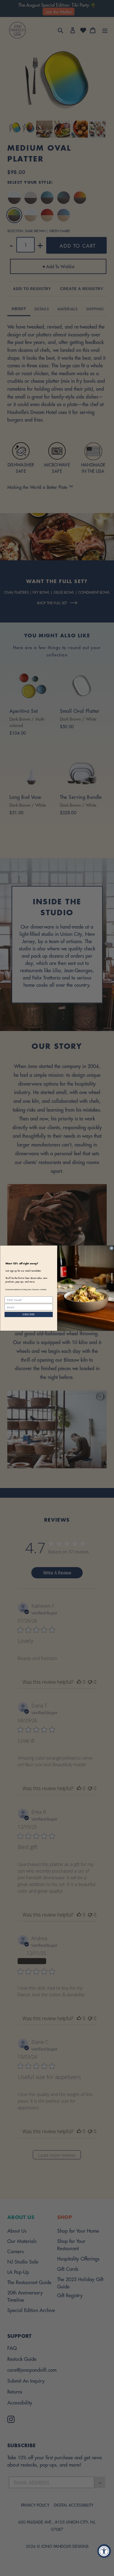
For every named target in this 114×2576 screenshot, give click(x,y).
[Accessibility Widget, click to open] (104, 2551)
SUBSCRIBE (29, 1314)
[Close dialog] (112, 1248)
